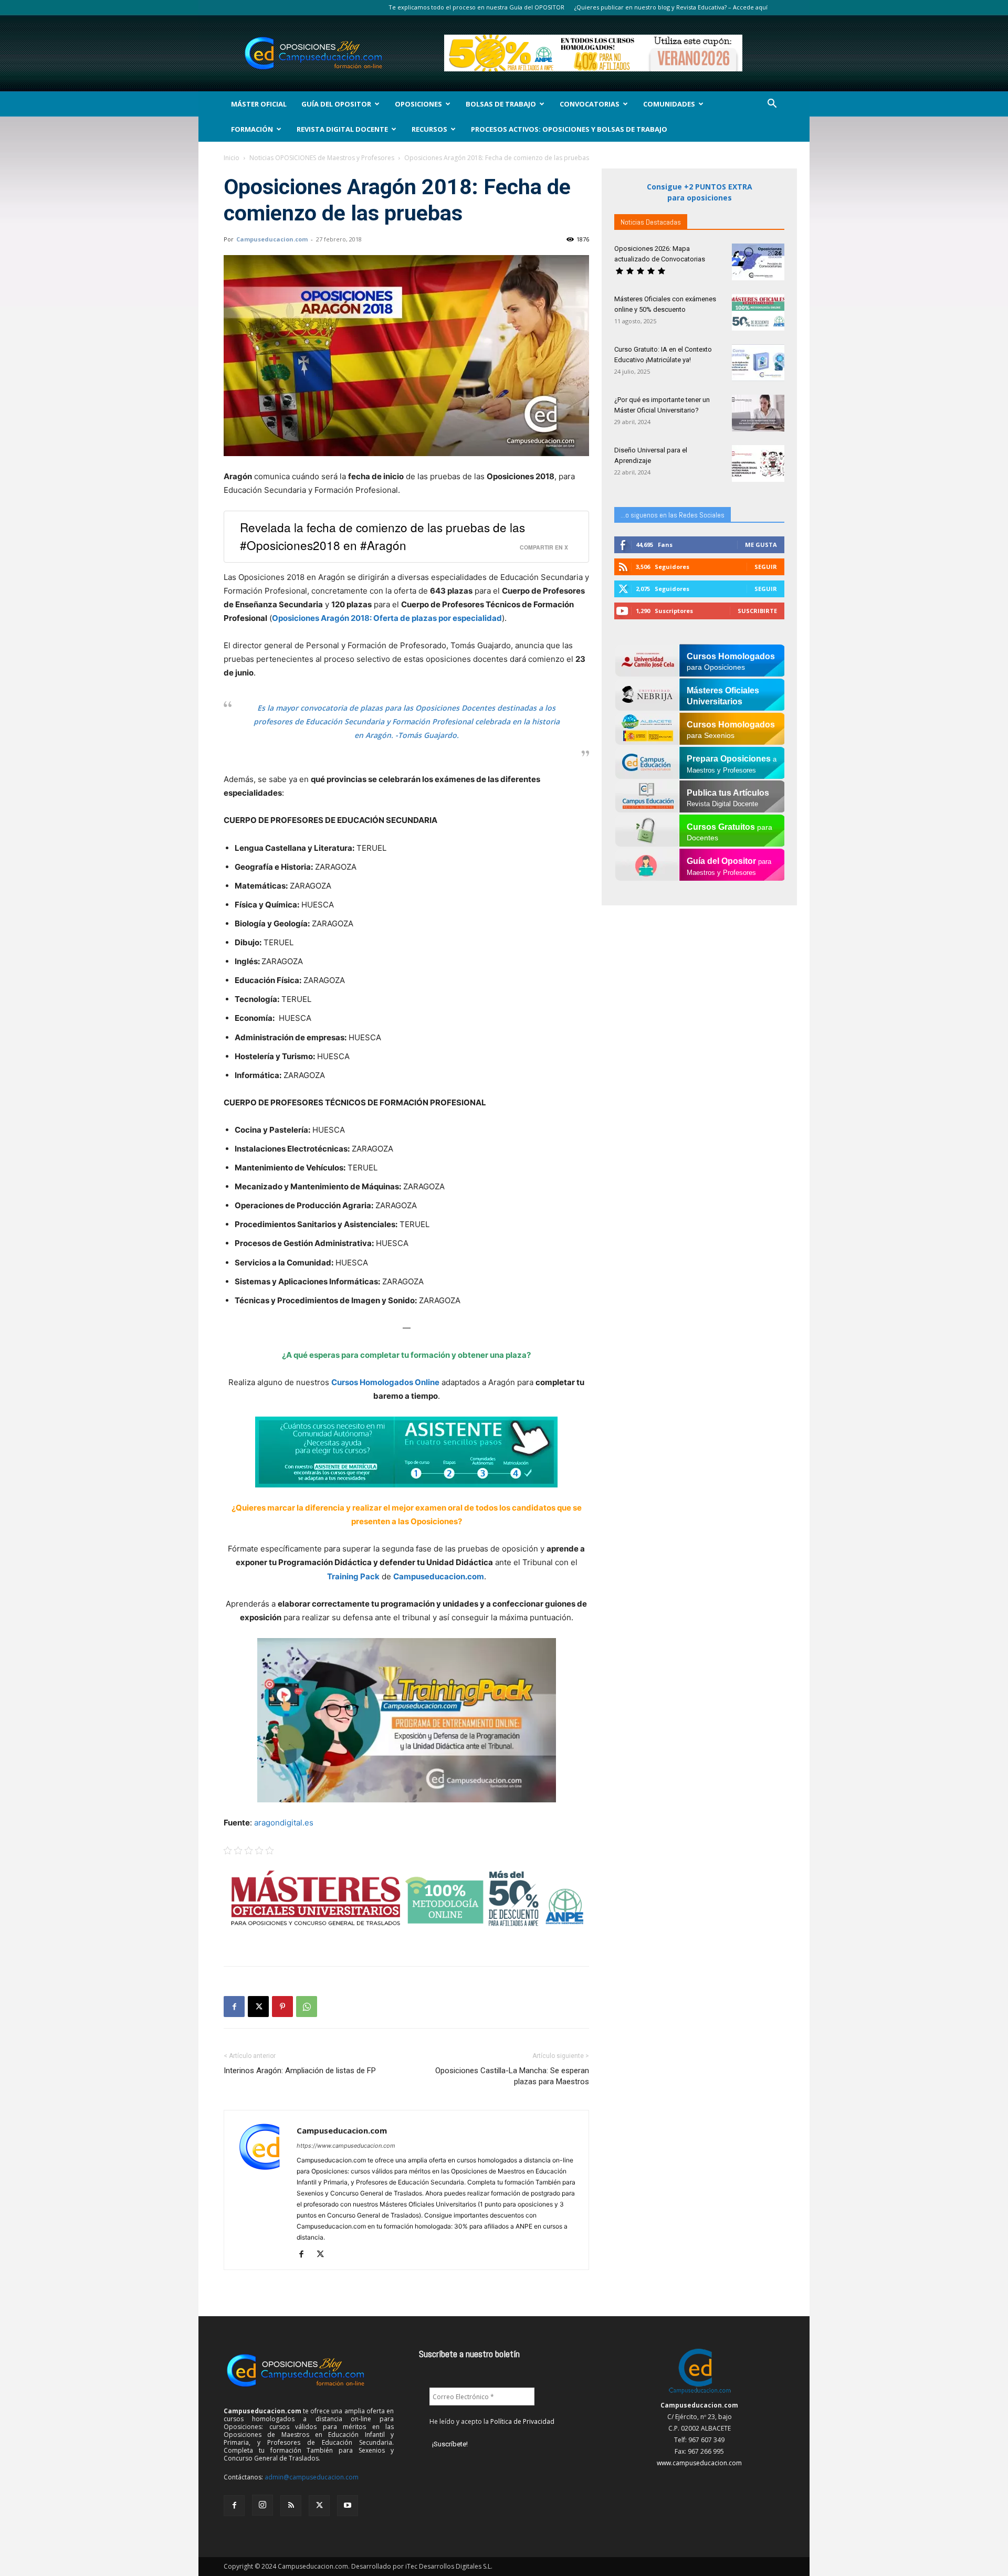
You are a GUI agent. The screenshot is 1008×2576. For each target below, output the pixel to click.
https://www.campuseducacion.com (346, 2146)
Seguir (766, 567)
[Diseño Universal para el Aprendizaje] (758, 463)
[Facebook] (234, 2007)
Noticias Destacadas (651, 222)
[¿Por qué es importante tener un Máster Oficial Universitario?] (758, 413)
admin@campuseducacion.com (312, 2477)
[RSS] (291, 2506)
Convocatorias (590, 104)
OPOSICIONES (418, 104)
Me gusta (761, 545)
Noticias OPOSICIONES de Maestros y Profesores (322, 158)
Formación (252, 129)
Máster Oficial (259, 104)
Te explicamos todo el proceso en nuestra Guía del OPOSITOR (476, 7)
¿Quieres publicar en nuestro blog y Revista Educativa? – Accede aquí (671, 7)
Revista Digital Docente (342, 129)
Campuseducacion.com (272, 239)
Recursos (429, 129)
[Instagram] (262, 2505)
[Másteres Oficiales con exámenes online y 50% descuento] (758, 312)
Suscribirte (757, 611)
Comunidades (669, 104)
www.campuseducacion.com (699, 2463)
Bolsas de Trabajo (501, 104)
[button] (772, 105)
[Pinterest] (282, 2007)
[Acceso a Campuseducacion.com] (700, 2394)
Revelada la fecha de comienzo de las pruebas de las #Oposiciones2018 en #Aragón (382, 536)
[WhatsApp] (307, 2007)
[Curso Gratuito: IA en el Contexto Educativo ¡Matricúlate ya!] (758, 363)
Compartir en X (544, 547)
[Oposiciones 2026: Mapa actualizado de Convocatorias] (758, 262)
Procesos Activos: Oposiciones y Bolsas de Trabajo (569, 129)
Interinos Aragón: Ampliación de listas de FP (300, 2071)
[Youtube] (348, 2506)
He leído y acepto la (492, 2421)
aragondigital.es (283, 1823)
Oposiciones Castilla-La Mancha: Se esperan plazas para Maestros (512, 2076)
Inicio (232, 158)
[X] (258, 2007)
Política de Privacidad (522, 2421)
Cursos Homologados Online (385, 1382)
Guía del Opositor (336, 104)
